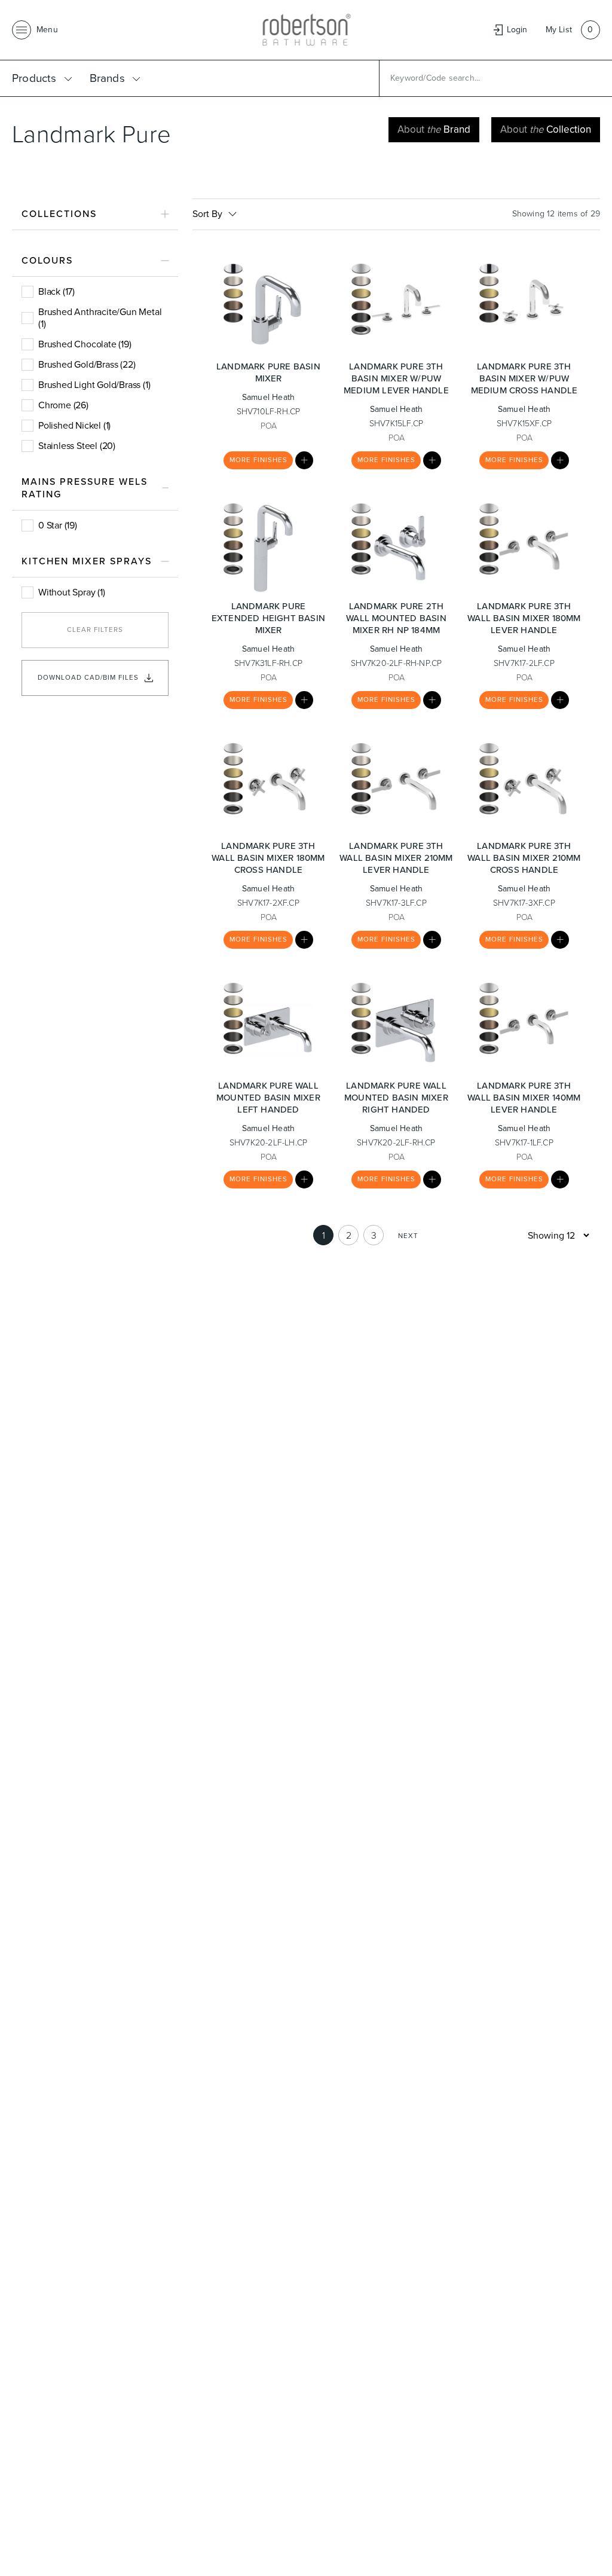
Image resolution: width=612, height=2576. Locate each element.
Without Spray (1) (72, 592)
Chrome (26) (63, 405)
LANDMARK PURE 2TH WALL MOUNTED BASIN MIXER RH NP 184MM (396, 618)
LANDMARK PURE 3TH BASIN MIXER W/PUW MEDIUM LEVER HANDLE (396, 378)
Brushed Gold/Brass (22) (87, 364)
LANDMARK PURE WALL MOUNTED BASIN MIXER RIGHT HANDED (396, 1098)
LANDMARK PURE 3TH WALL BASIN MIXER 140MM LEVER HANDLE (524, 1098)
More (258, 460)
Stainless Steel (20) (77, 446)
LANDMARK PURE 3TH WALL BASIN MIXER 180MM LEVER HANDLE (524, 618)
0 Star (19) (58, 525)
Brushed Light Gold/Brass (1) (94, 385)
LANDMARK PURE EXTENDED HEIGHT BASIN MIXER (268, 618)
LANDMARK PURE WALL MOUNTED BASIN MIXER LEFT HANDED (268, 1098)
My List (559, 30)
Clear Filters (95, 630)
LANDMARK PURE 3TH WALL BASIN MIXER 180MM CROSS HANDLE (268, 858)
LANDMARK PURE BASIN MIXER (268, 372)
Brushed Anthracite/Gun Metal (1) (100, 318)
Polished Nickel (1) (74, 425)
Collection (546, 129)
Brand (434, 129)
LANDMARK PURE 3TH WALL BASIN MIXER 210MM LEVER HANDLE (396, 858)
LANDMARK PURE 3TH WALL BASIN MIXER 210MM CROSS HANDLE (524, 858)
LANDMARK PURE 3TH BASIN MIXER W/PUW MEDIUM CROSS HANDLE (524, 378)
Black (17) (56, 291)
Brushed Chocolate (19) (85, 344)
